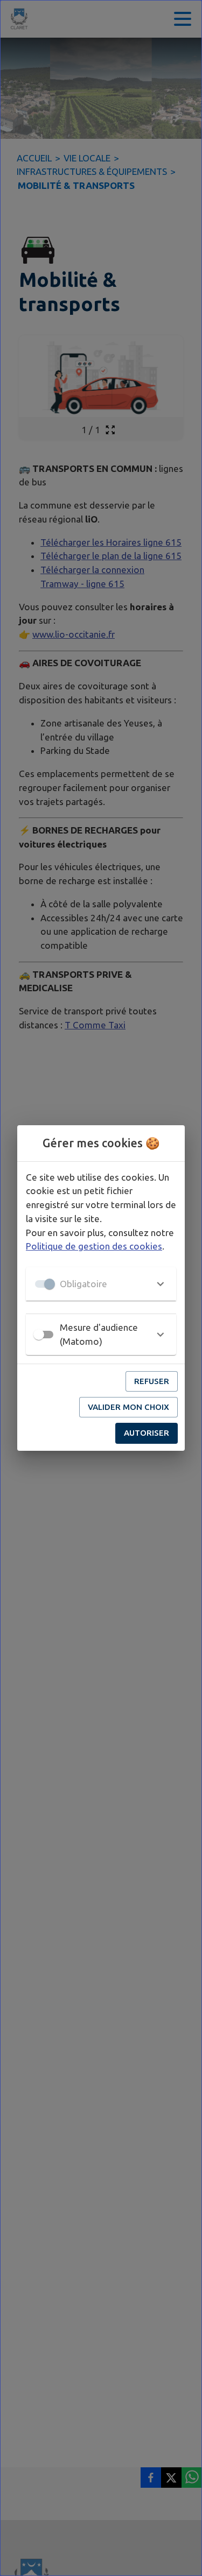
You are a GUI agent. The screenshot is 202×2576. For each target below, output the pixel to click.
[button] (101, 1284)
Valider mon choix (128, 1407)
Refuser (152, 1381)
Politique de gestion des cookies (94, 1246)
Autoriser (147, 1433)
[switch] (39, 1335)
